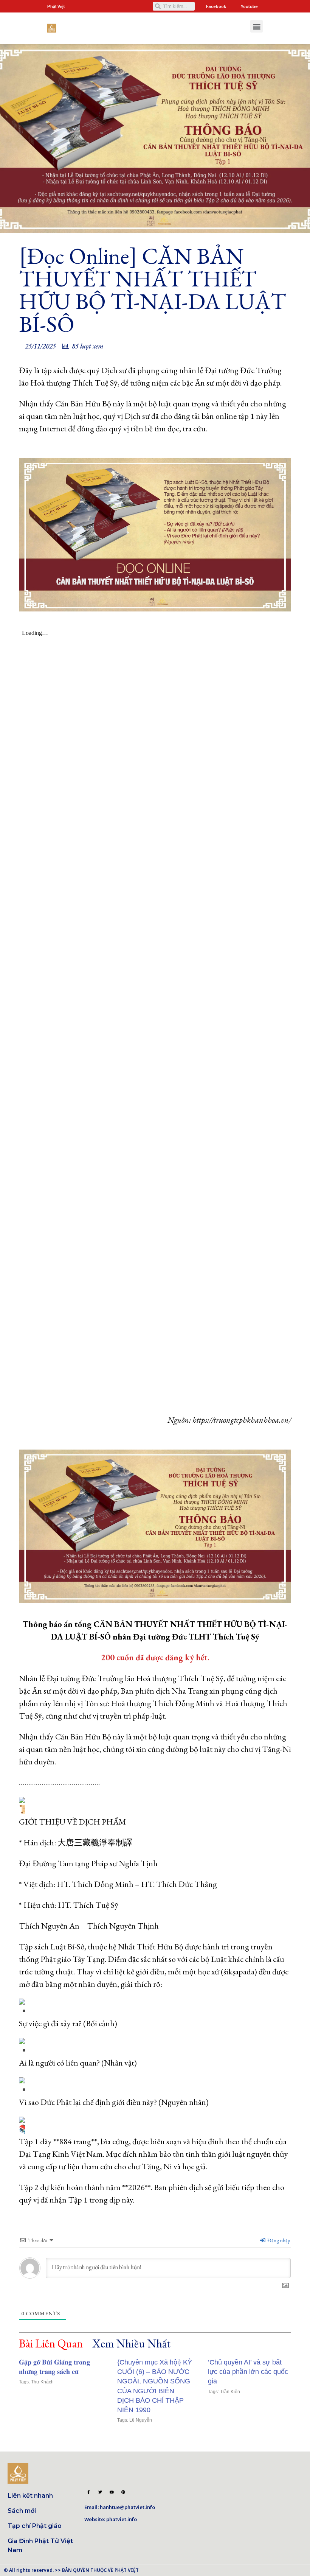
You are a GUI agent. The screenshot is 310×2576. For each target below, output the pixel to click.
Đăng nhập (278, 2240)
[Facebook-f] (88, 2492)
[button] (257, 26)
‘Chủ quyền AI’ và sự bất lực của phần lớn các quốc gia (248, 2372)
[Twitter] (100, 2492)
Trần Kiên (230, 2392)
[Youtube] (112, 2492)
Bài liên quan (51, 2344)
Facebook (216, 6)
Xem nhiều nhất (131, 2344)
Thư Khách (42, 2382)
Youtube (249, 6)
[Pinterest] (123, 2492)
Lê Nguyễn (141, 2420)
